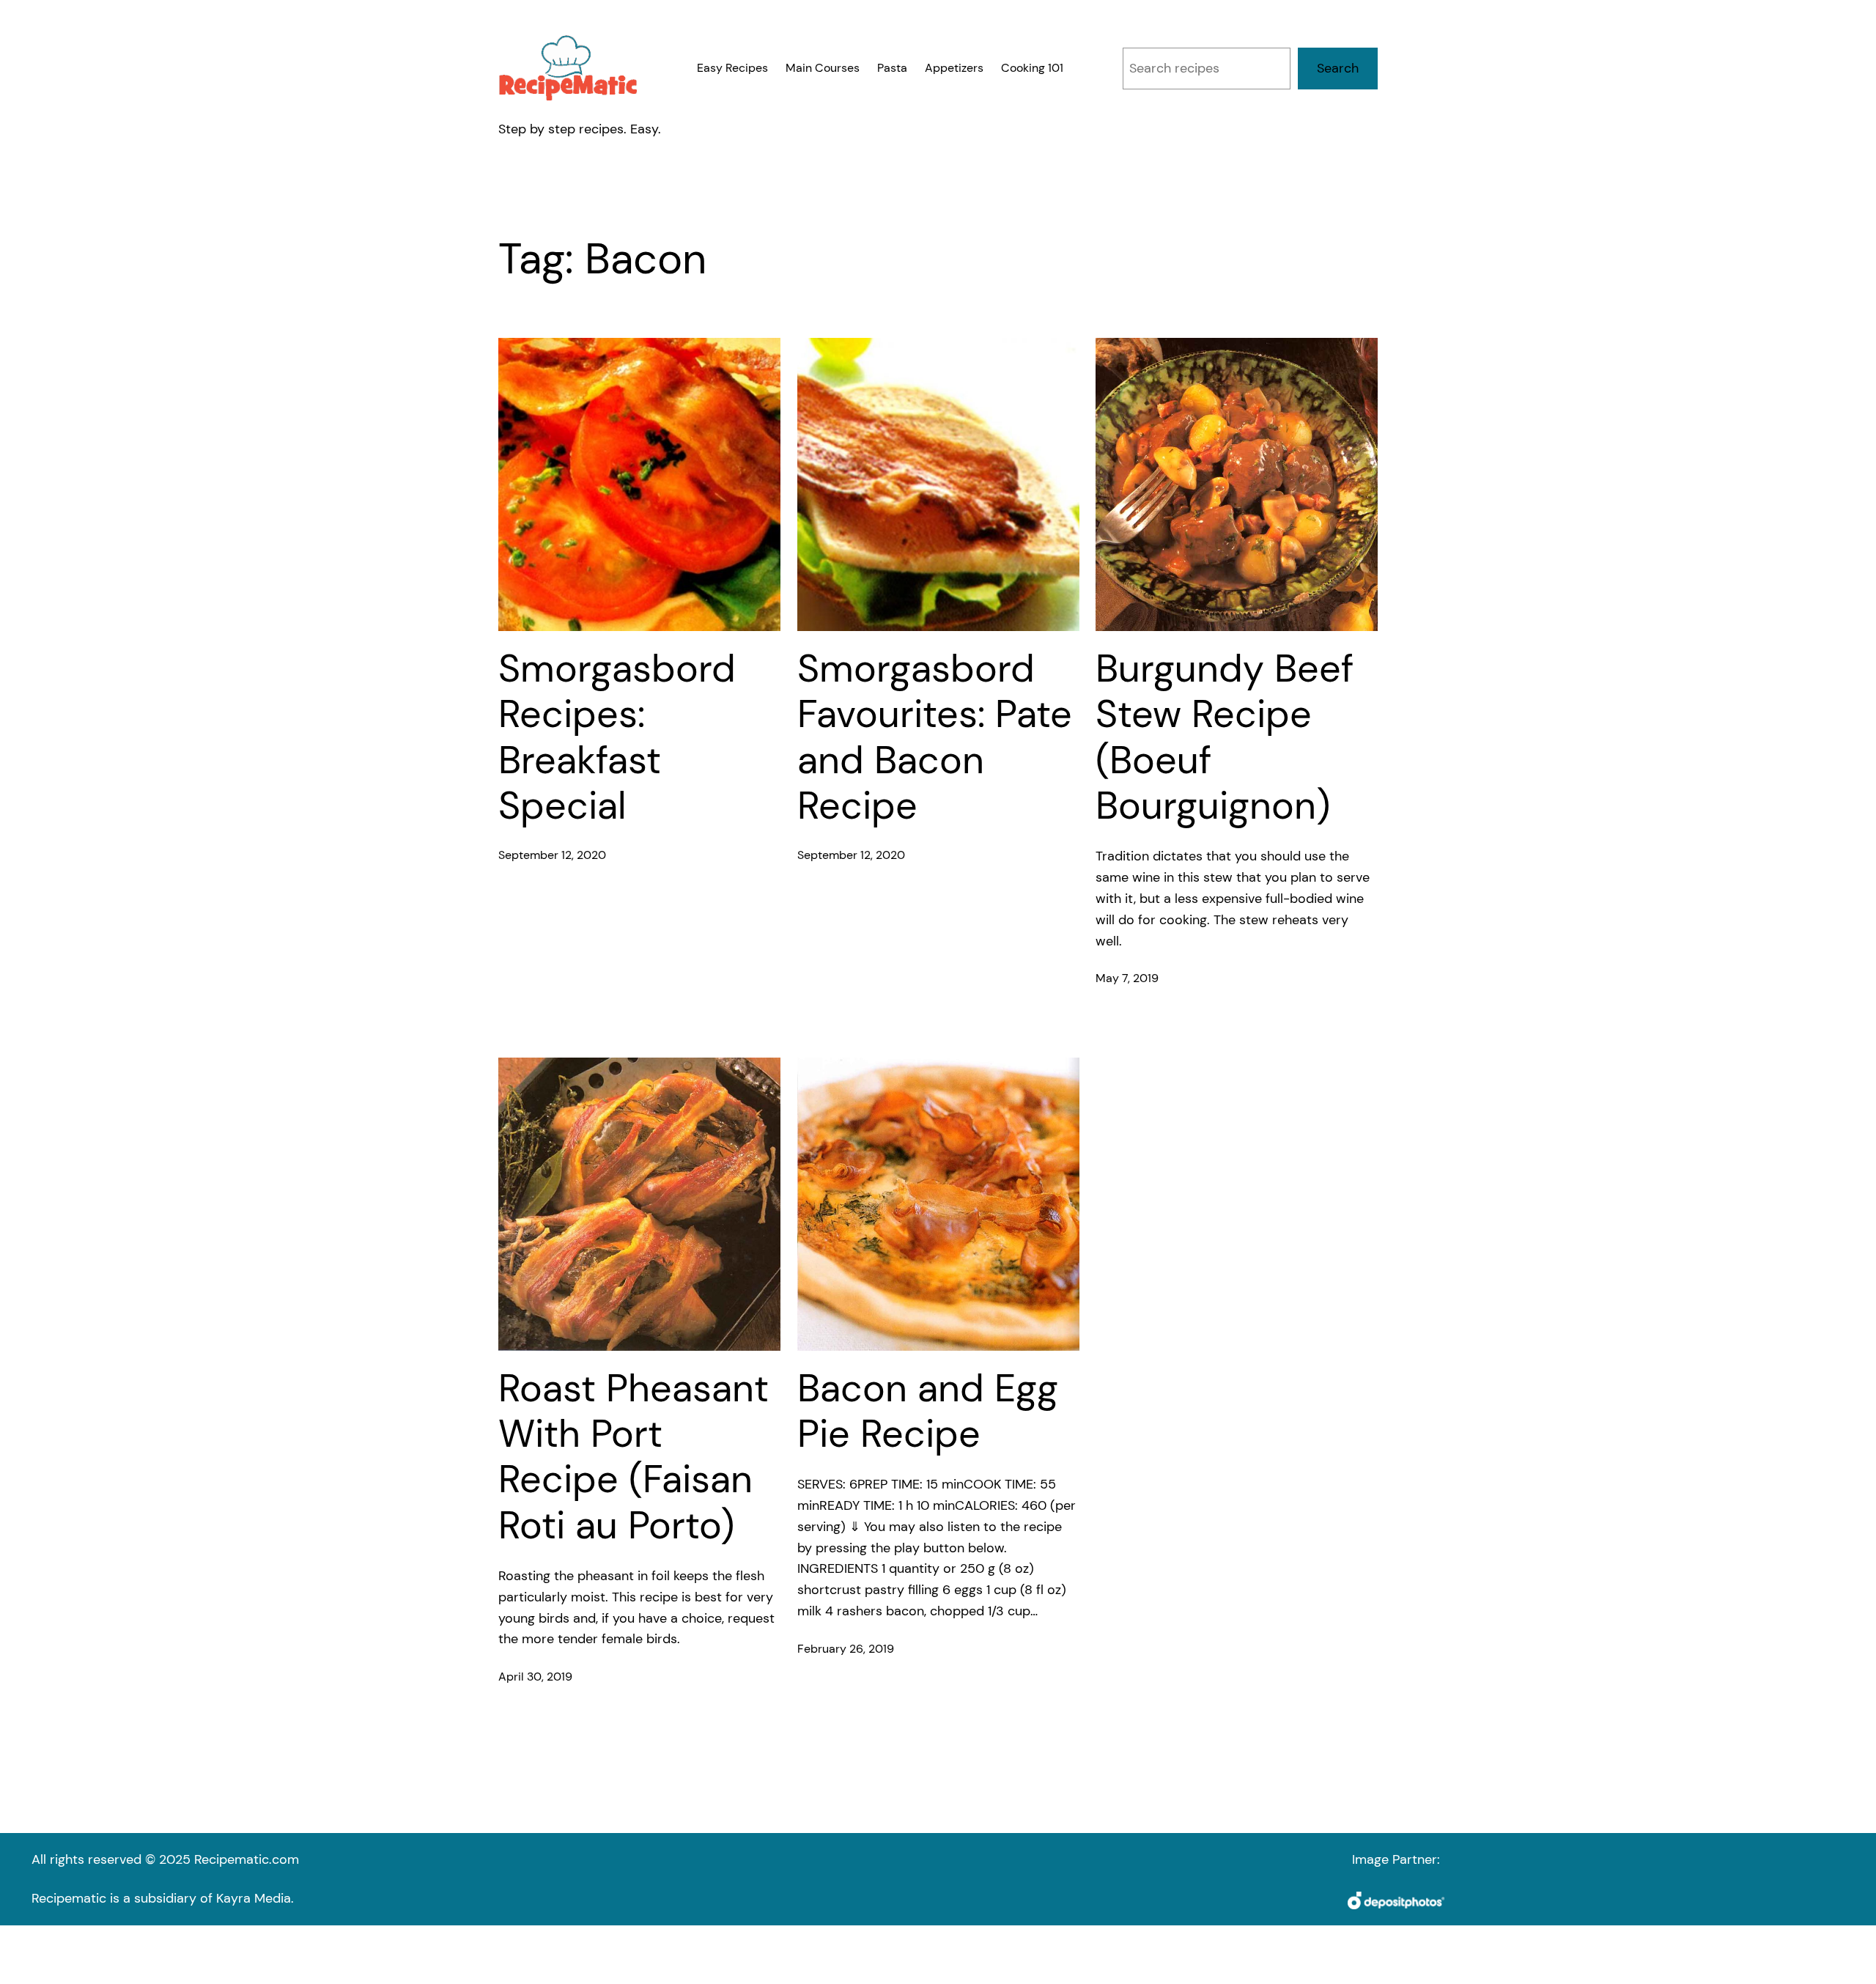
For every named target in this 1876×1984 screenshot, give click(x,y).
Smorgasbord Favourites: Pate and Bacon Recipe (935, 737)
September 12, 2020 (552, 855)
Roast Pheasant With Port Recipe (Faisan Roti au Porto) (634, 1457)
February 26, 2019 (846, 1649)
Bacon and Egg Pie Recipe (928, 1411)
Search (1338, 68)
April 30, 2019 (535, 1677)
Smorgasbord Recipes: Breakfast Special (617, 737)
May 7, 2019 (1127, 978)
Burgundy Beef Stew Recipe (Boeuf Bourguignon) (1225, 737)
